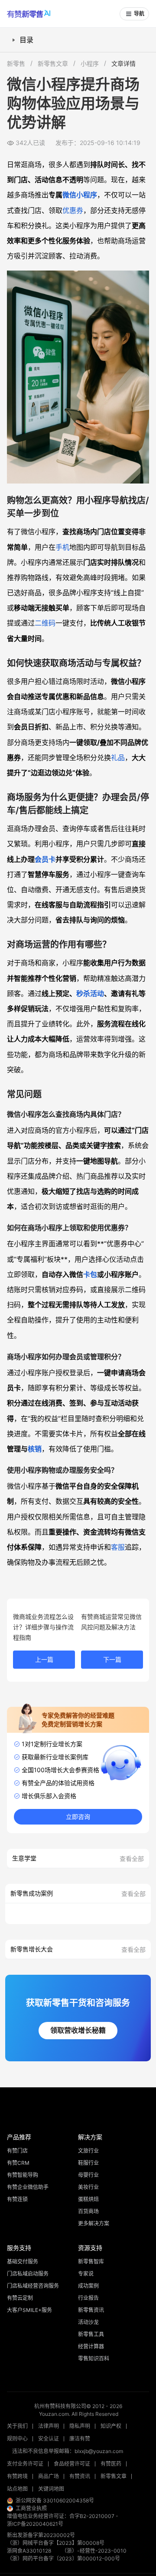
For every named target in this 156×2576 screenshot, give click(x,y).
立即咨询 (78, 1817)
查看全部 (132, 1859)
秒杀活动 (90, 993)
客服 (118, 1547)
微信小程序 (80, 195)
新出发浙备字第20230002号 (41, 2535)
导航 (139, 14)
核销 (35, 1449)
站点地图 (17, 2489)
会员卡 (45, 859)
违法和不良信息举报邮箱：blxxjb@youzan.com (68, 2451)
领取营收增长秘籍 (78, 2030)
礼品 (118, 758)
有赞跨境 (17, 2476)
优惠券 (73, 210)
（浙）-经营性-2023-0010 (94, 2551)
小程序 (90, 63)
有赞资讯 (80, 2476)
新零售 (16, 63)
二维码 (45, 623)
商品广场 (49, 2476)
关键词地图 (51, 2489)
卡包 (90, 1274)
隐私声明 (80, 2426)
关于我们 (17, 2426)
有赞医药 (111, 2464)
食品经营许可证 (72, 2464)
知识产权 (111, 2426)
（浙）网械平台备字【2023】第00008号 (56, 2543)
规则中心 (17, 2439)
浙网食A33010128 (29, 2551)
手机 (62, 547)
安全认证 (49, 2439)
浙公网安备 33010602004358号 (55, 2500)
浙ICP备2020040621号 (35, 2524)
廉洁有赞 (80, 2439)
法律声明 (49, 2426)
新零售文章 (53, 63)
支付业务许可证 (25, 2464)
